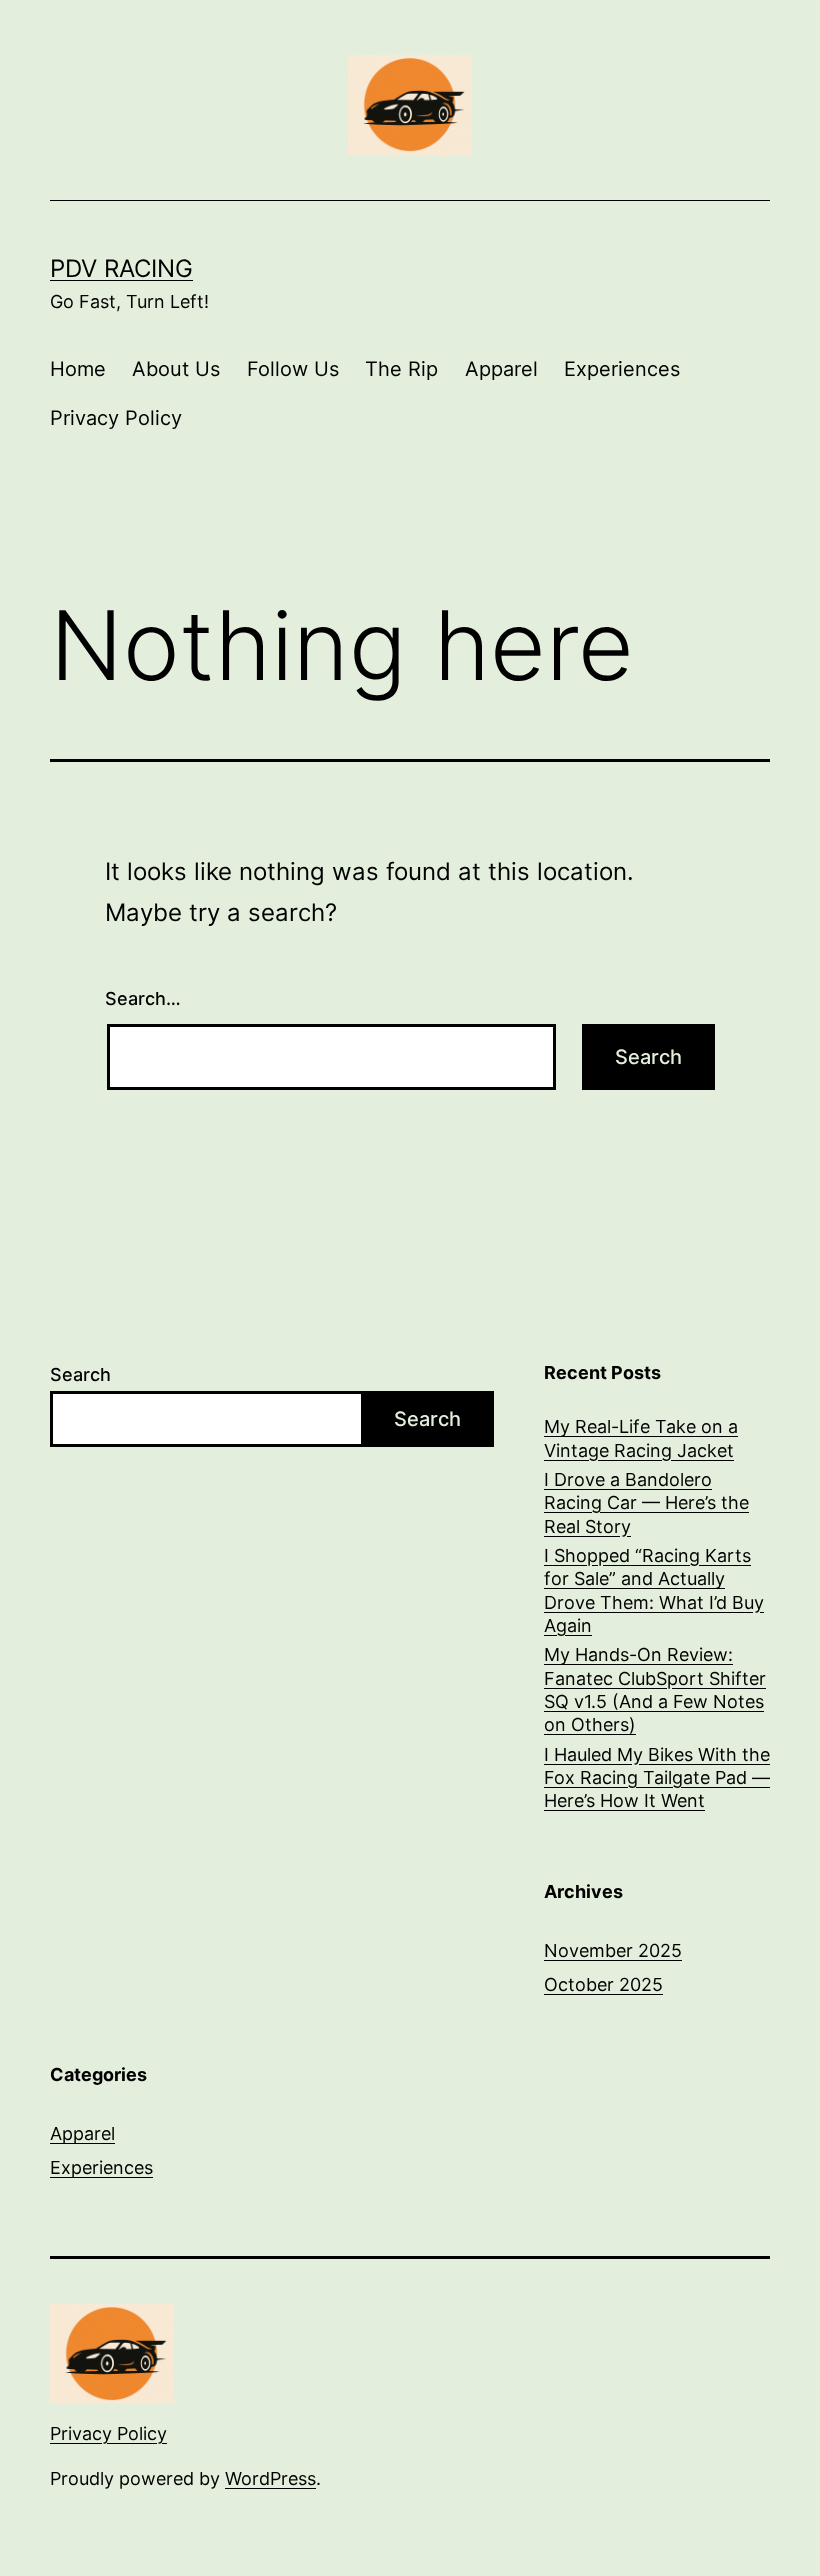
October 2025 (603, 1984)
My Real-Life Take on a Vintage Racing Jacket (641, 1438)
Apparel (501, 369)
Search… (143, 998)
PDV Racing (121, 268)
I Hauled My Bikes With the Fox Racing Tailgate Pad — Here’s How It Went (657, 1778)
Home (78, 369)
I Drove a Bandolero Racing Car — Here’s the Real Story (646, 1503)
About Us (176, 369)
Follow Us (293, 369)
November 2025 (613, 1950)
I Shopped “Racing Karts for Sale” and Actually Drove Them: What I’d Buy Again (654, 1590)
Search (80, 1374)
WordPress (270, 2478)
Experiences (622, 369)
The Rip (401, 369)
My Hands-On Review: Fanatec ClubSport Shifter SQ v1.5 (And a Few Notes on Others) (655, 1689)
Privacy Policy (116, 418)
